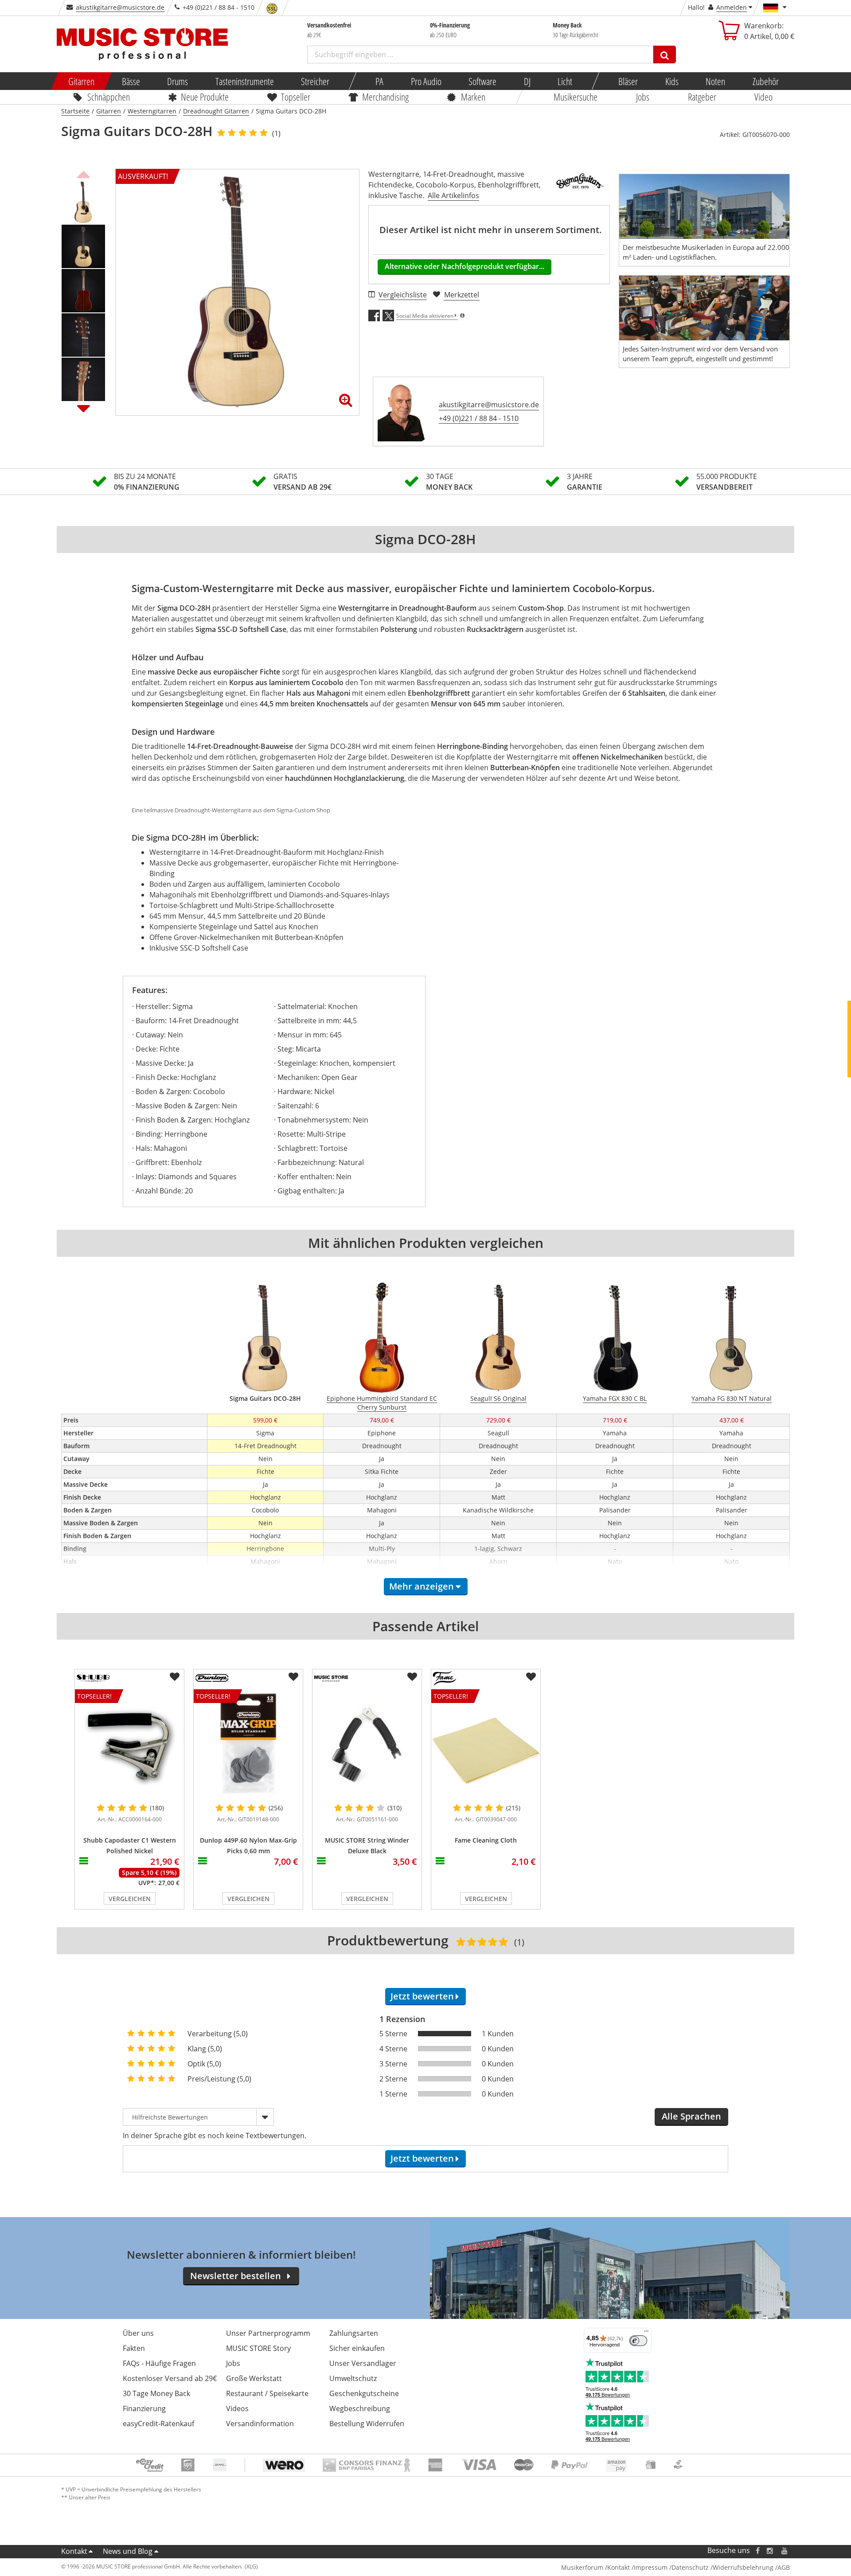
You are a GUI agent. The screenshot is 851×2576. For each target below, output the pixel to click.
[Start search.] (665, 55)
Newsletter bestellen (236, 2276)
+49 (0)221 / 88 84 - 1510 (479, 418)
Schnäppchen (109, 97)
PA (379, 81)
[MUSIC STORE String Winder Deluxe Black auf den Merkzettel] (412, 1677)
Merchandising (386, 97)
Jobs (643, 97)
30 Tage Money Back (156, 2393)
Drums (178, 81)
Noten (715, 81)
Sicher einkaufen (357, 2348)
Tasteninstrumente (244, 81)
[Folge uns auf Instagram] (770, 2551)
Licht (565, 81)
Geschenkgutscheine (364, 2393)
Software (482, 81)
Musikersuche (576, 97)
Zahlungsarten (354, 2333)
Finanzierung (144, 2408)
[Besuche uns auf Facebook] (758, 2551)
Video (764, 97)
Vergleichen (130, 1899)
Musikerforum (582, 2567)
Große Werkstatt (254, 2378)
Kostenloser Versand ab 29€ (170, 2378)
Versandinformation (260, 2424)
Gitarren (81, 81)
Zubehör (765, 81)
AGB (784, 2567)
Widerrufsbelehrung (743, 2567)
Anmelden (732, 7)
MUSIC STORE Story (258, 2348)
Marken (473, 97)
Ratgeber (702, 97)
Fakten (134, 2348)
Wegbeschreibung (360, 2408)
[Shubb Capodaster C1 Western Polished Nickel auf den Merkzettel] (175, 1677)
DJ (527, 81)
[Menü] (646, 2333)
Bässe (131, 81)
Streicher (315, 81)
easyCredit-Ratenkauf (158, 2424)
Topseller (296, 97)
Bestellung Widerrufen (367, 2424)
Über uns (138, 2333)
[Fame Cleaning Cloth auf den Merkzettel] (531, 1677)
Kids (671, 81)
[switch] (638, 2341)
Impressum (651, 2567)
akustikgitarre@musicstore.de (120, 7)
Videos (237, 2408)
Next (83, 408)
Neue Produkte (205, 97)
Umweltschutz (353, 2378)
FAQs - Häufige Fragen (159, 2363)
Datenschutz (690, 2567)
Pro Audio (426, 81)
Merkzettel (462, 295)
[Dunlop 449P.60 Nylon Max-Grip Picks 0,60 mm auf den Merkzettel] (293, 1677)
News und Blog (128, 2551)
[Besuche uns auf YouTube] (785, 2551)
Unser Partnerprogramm (268, 2333)
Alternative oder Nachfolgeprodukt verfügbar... (465, 266)
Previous (83, 173)
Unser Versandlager (363, 2363)
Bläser (628, 81)
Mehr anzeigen (422, 1586)
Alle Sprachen (691, 2116)
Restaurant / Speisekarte (267, 2393)
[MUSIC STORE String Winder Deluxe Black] (367, 1744)
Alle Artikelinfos (453, 195)
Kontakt (74, 2551)
